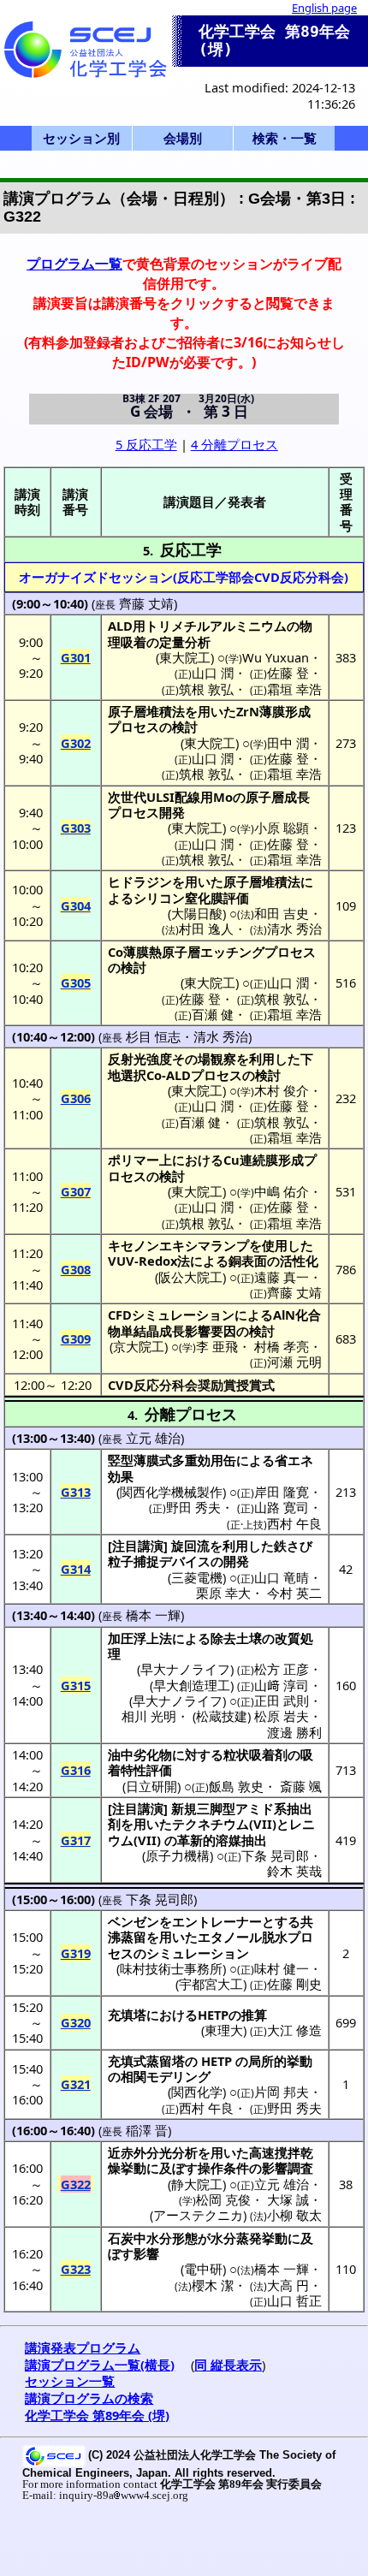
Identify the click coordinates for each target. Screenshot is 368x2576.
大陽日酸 (197, 913)
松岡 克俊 (223, 2199)
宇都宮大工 (211, 1984)
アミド (255, 1808)
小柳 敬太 (294, 2215)
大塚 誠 (288, 2199)
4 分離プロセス (234, 444)
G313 (76, 1492)
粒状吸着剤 (255, 1754)
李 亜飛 (217, 1346)
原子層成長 (278, 797)
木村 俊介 (282, 1090)
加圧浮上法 (140, 1638)
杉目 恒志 (153, 1036)
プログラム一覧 (74, 264)
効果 (121, 1476)
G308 (76, 1269)
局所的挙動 (280, 2061)
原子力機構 (178, 1855)
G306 (76, 1098)
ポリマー (134, 1160)
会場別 (183, 138)
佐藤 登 (288, 673)
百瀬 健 (213, 1014)
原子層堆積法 (146, 711)
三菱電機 (197, 1577)
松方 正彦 (282, 1669)
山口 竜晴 (282, 1577)
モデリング (178, 2076)
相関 (134, 2076)
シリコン (159, 898)
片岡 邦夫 (282, 2092)
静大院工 (197, 2184)
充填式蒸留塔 (146, 2061)
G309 (76, 1338)
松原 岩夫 (282, 1716)
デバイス (185, 1561)
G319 (76, 1953)
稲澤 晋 (147, 2130)
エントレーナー (217, 1921)
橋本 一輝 (153, 1615)
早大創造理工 (192, 1685)
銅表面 (248, 1261)
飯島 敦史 (236, 1786)
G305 (76, 982)
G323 (76, 2269)
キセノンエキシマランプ (178, 1245)
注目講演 (138, 1546)
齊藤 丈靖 (146, 603)
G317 (76, 1840)
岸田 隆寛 (282, 1492)
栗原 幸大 (223, 1593)
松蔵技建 (222, 1716)
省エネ (294, 1460)
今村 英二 (294, 1593)
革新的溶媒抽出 (222, 1840)
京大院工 (139, 1346)
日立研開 (151, 1786)
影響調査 (288, 2168)
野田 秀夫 (193, 1507)
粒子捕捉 (134, 1561)
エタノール (230, 1937)
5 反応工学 (146, 444)
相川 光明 (149, 1716)
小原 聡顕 (282, 828)
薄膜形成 (285, 711)
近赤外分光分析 (153, 2152)
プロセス (134, 727)
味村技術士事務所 (171, 1968)
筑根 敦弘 (206, 689)
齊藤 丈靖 (294, 1292)
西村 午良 (294, 1523)
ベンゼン (134, 1921)
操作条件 (223, 2168)
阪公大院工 (190, 1277)
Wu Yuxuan (276, 657)
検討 (185, 727)
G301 (76, 657)
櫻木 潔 (213, 2285)
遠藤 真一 (282, 1277)
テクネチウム (211, 1824)
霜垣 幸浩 (294, 689)
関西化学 (197, 2092)
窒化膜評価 (217, 898)
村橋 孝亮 (282, 1346)
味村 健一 (282, 1968)
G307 (76, 1191)
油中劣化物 (140, 1754)
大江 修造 (294, 2030)
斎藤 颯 (301, 1786)
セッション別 (81, 138)
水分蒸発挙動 (249, 2238)
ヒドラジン (140, 881)
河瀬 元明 (294, 1362)
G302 (76, 743)
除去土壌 (236, 1638)
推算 (254, 2015)
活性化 (299, 1261)
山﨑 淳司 (282, 1685)
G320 (76, 2022)
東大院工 (185, 657)
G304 (76, 905)
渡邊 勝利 (294, 1732)
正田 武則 (282, 1701)
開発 (172, 812)
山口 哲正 (294, 2300)
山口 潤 (213, 673)
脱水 (275, 1937)
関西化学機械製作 (171, 1492)
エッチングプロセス (258, 952)
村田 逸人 (206, 929)
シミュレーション (183, 1315)
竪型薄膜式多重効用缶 (172, 1460)
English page (324, 8)
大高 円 (288, 2285)
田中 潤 (288, 743)
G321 (76, 2084)
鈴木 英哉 (294, 1871)
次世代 (127, 797)
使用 (275, 1245)
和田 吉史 (282, 913)
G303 (76, 828)
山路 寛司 (282, 1507)
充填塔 (127, 2015)
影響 (146, 2253)
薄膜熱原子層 (162, 952)
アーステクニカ (198, 2215)
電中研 (203, 2269)
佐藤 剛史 (294, 1984)
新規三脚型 (203, 1808)
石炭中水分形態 (153, 2238)
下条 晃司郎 (275, 1855)
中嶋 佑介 (282, 1191)
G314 (76, 1569)
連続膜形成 (272, 1160)
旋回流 (190, 1546)
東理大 (224, 2030)
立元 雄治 (153, 1438)
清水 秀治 (294, 929)
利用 (262, 1059)
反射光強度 (140, 1059)
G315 (76, 1685)
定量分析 (185, 642)
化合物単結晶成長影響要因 (214, 1322)
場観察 (217, 1059)
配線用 (194, 797)
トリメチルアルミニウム (216, 626)
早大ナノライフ (185, 1669)
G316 (76, 1770)
